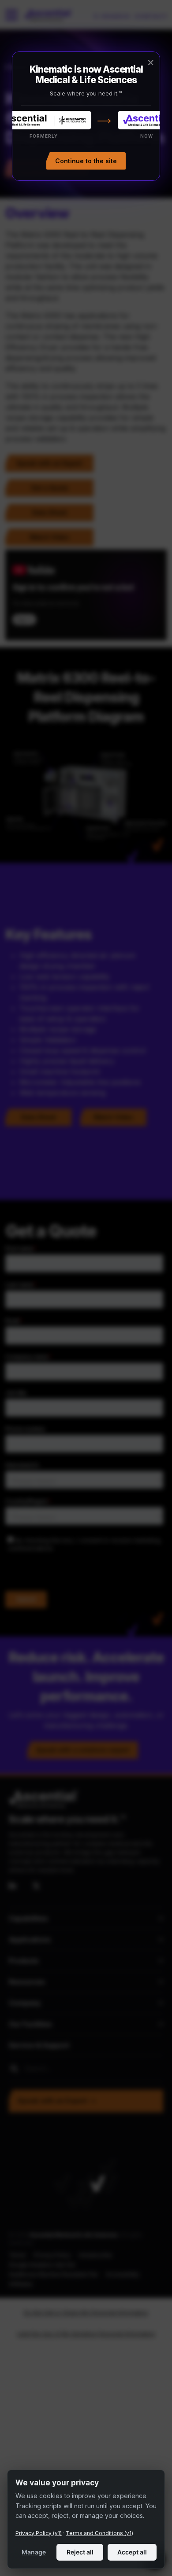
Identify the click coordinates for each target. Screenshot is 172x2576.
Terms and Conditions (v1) (99, 2533)
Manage (34, 2552)
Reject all (80, 2552)
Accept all (132, 2552)
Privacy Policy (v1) (39, 2533)
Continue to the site (86, 161)
